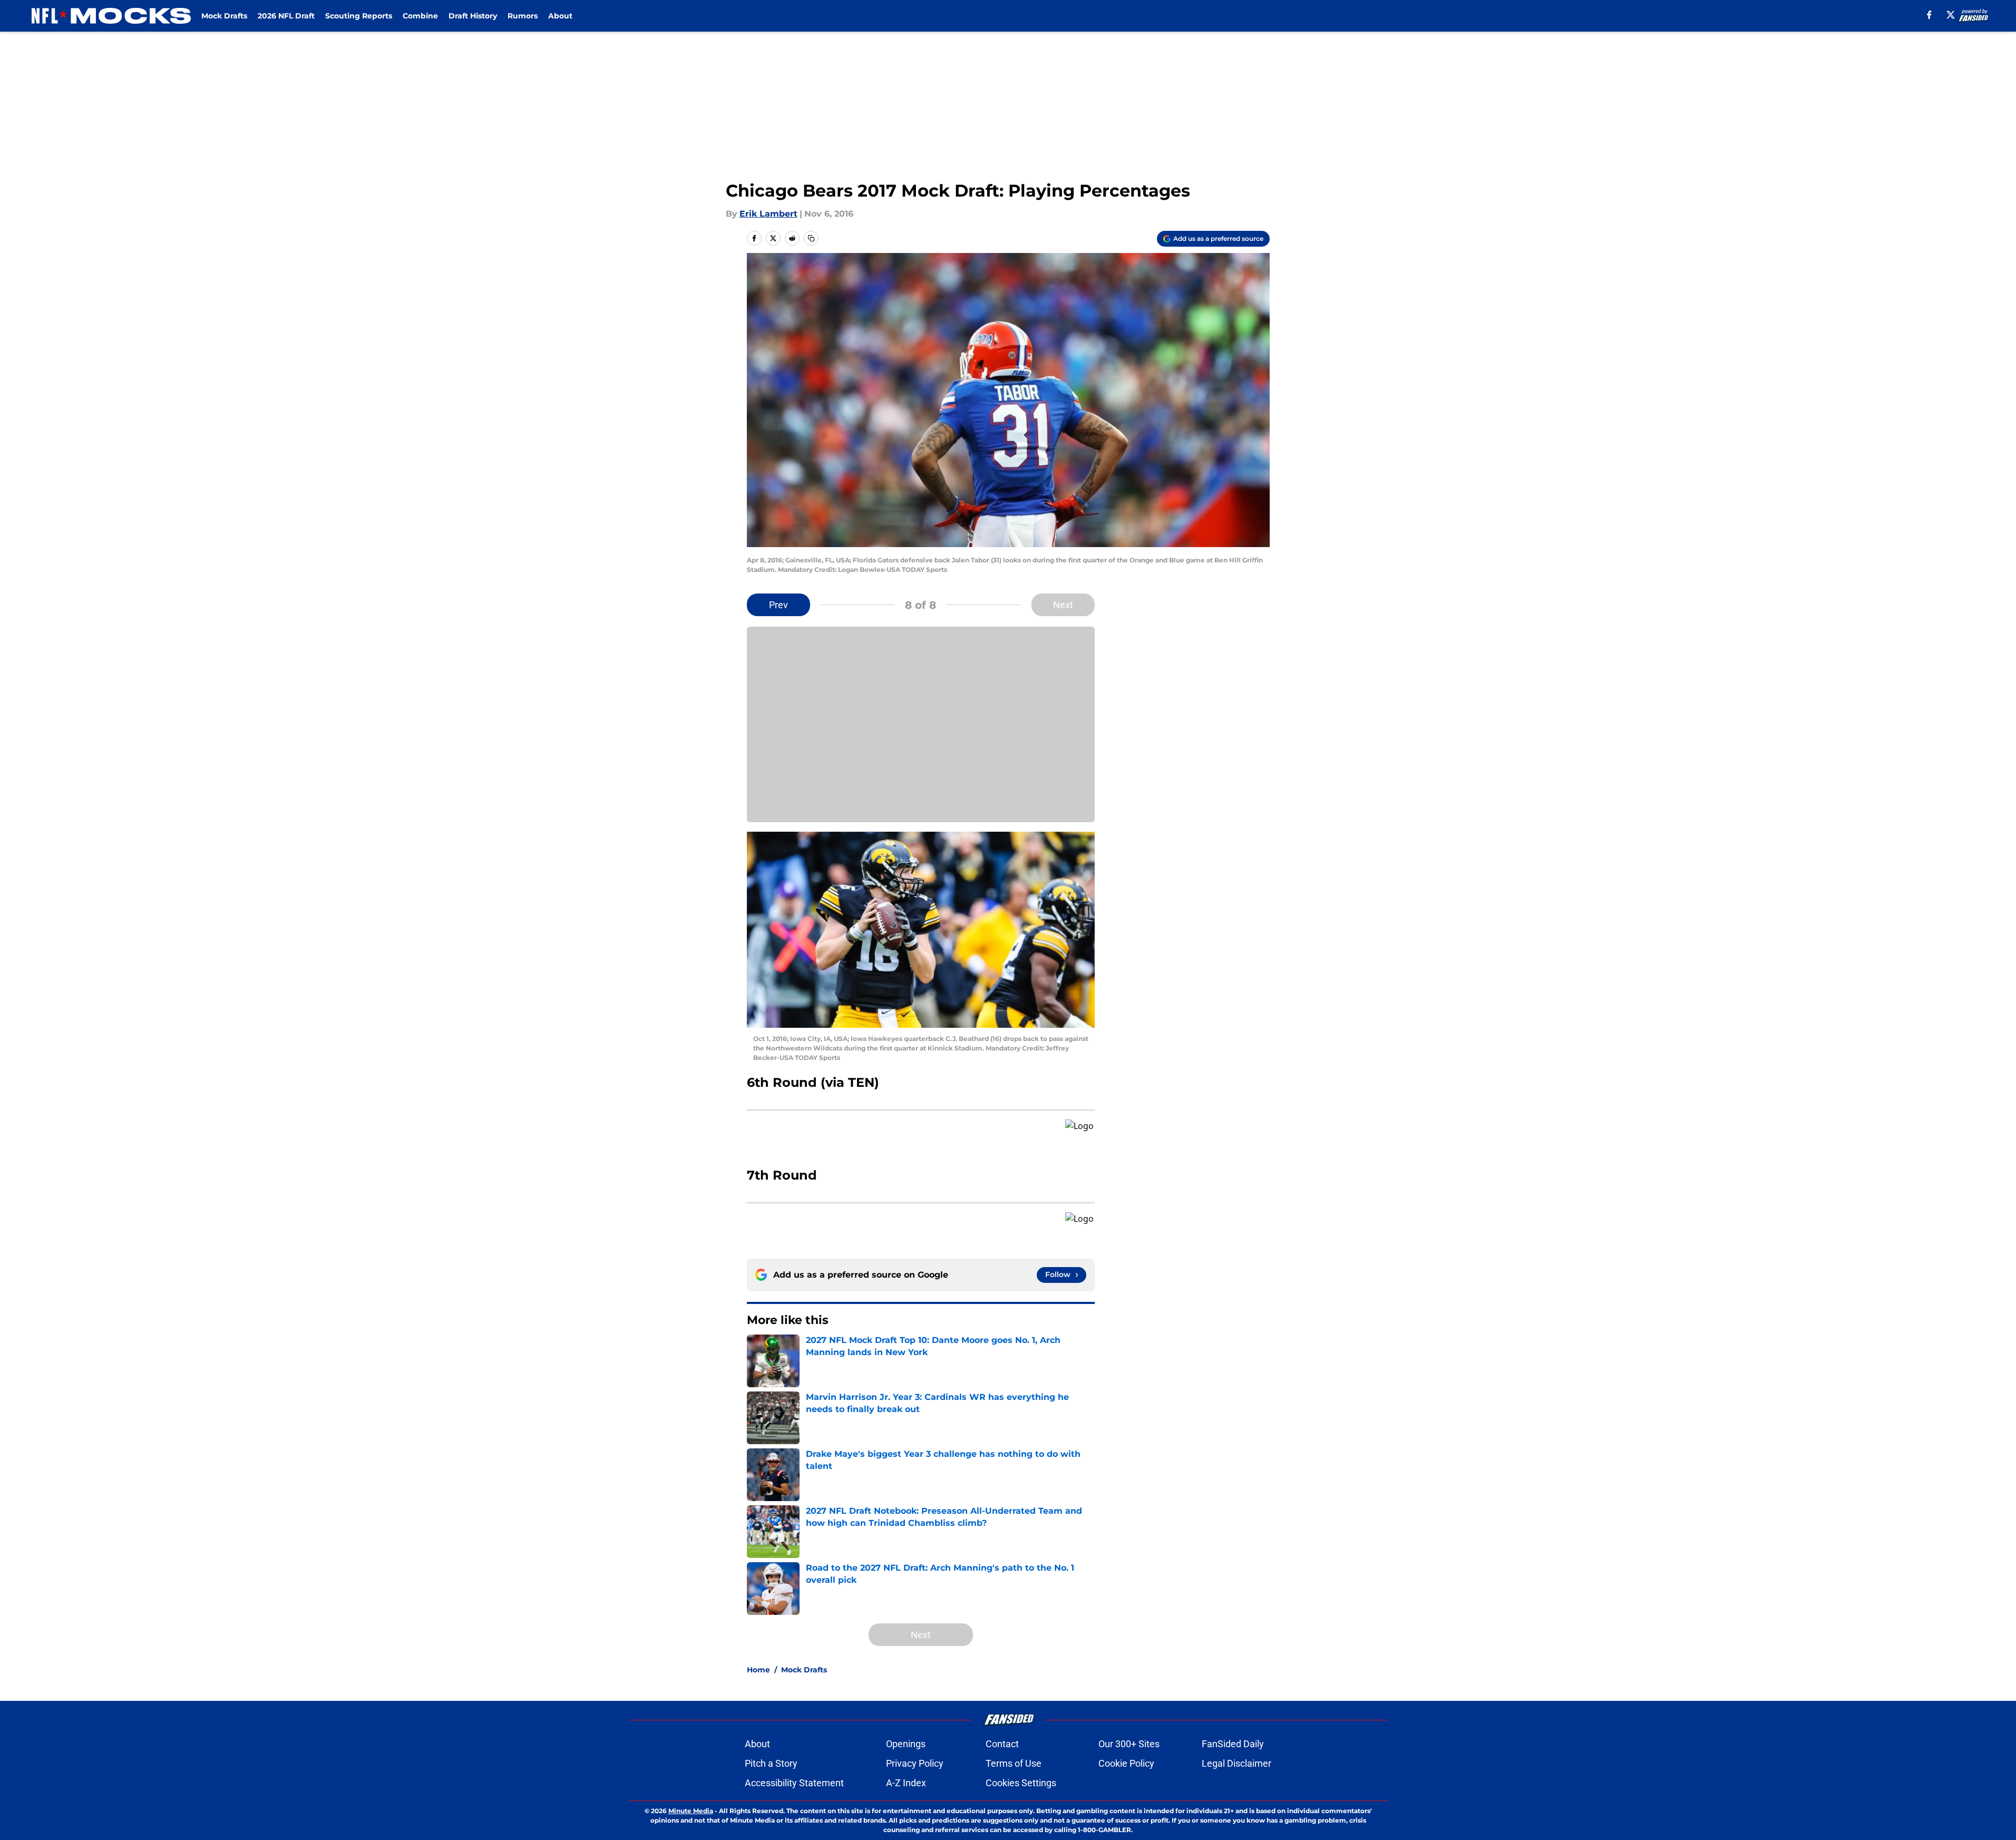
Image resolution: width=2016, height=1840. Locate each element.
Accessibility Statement (794, 1783)
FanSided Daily (1233, 1744)
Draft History (473, 16)
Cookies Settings (1021, 1783)
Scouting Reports (359, 16)
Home (758, 1670)
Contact (1002, 1744)
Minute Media (691, 1811)
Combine (420, 16)
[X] (1951, 15)
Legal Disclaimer (1236, 1763)
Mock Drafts (224, 16)
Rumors (523, 16)
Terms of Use (1014, 1763)
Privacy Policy (915, 1763)
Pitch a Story (771, 1763)
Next (1063, 605)
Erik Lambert (768, 214)
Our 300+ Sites (1129, 1744)
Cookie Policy (1126, 1763)
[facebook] (1929, 15)
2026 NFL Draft (286, 16)
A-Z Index (906, 1783)
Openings (906, 1744)
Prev (778, 605)
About (560, 16)
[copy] (811, 238)
